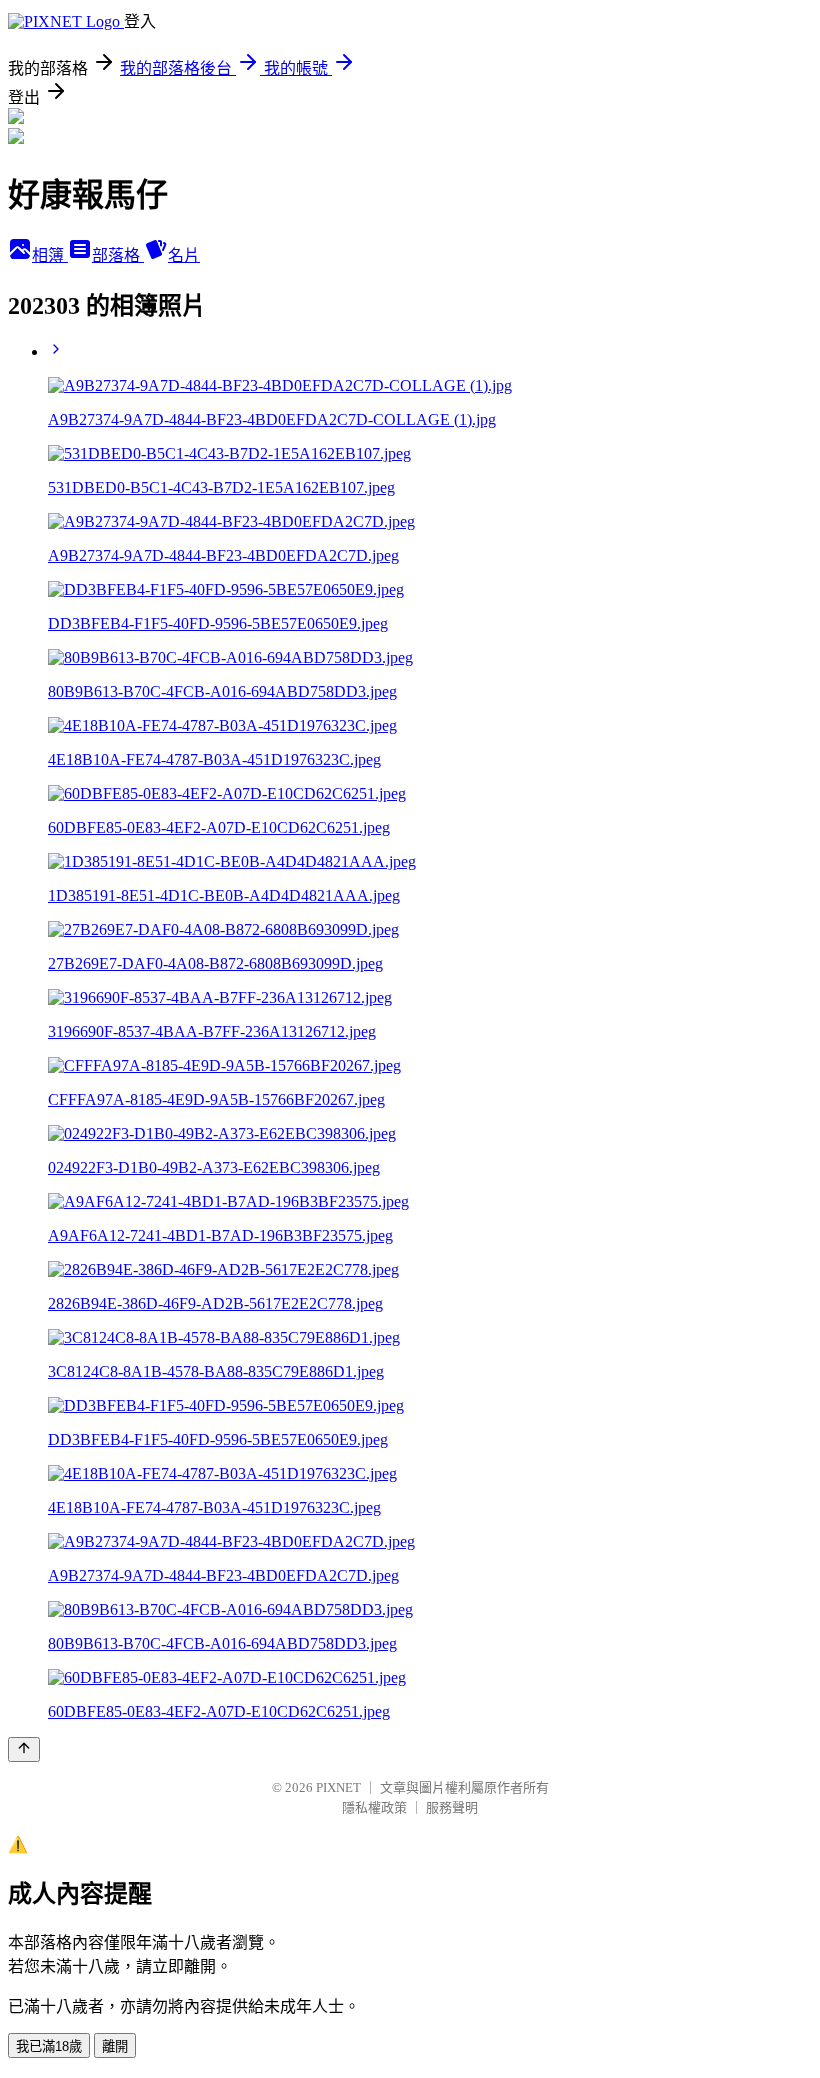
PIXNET (338, 1787)
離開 (115, 2046)
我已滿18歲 (49, 2046)
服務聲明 (452, 1807)
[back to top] (24, 1749)
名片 (184, 255)
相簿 (50, 255)
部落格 (118, 255)
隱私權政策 (374, 1807)
